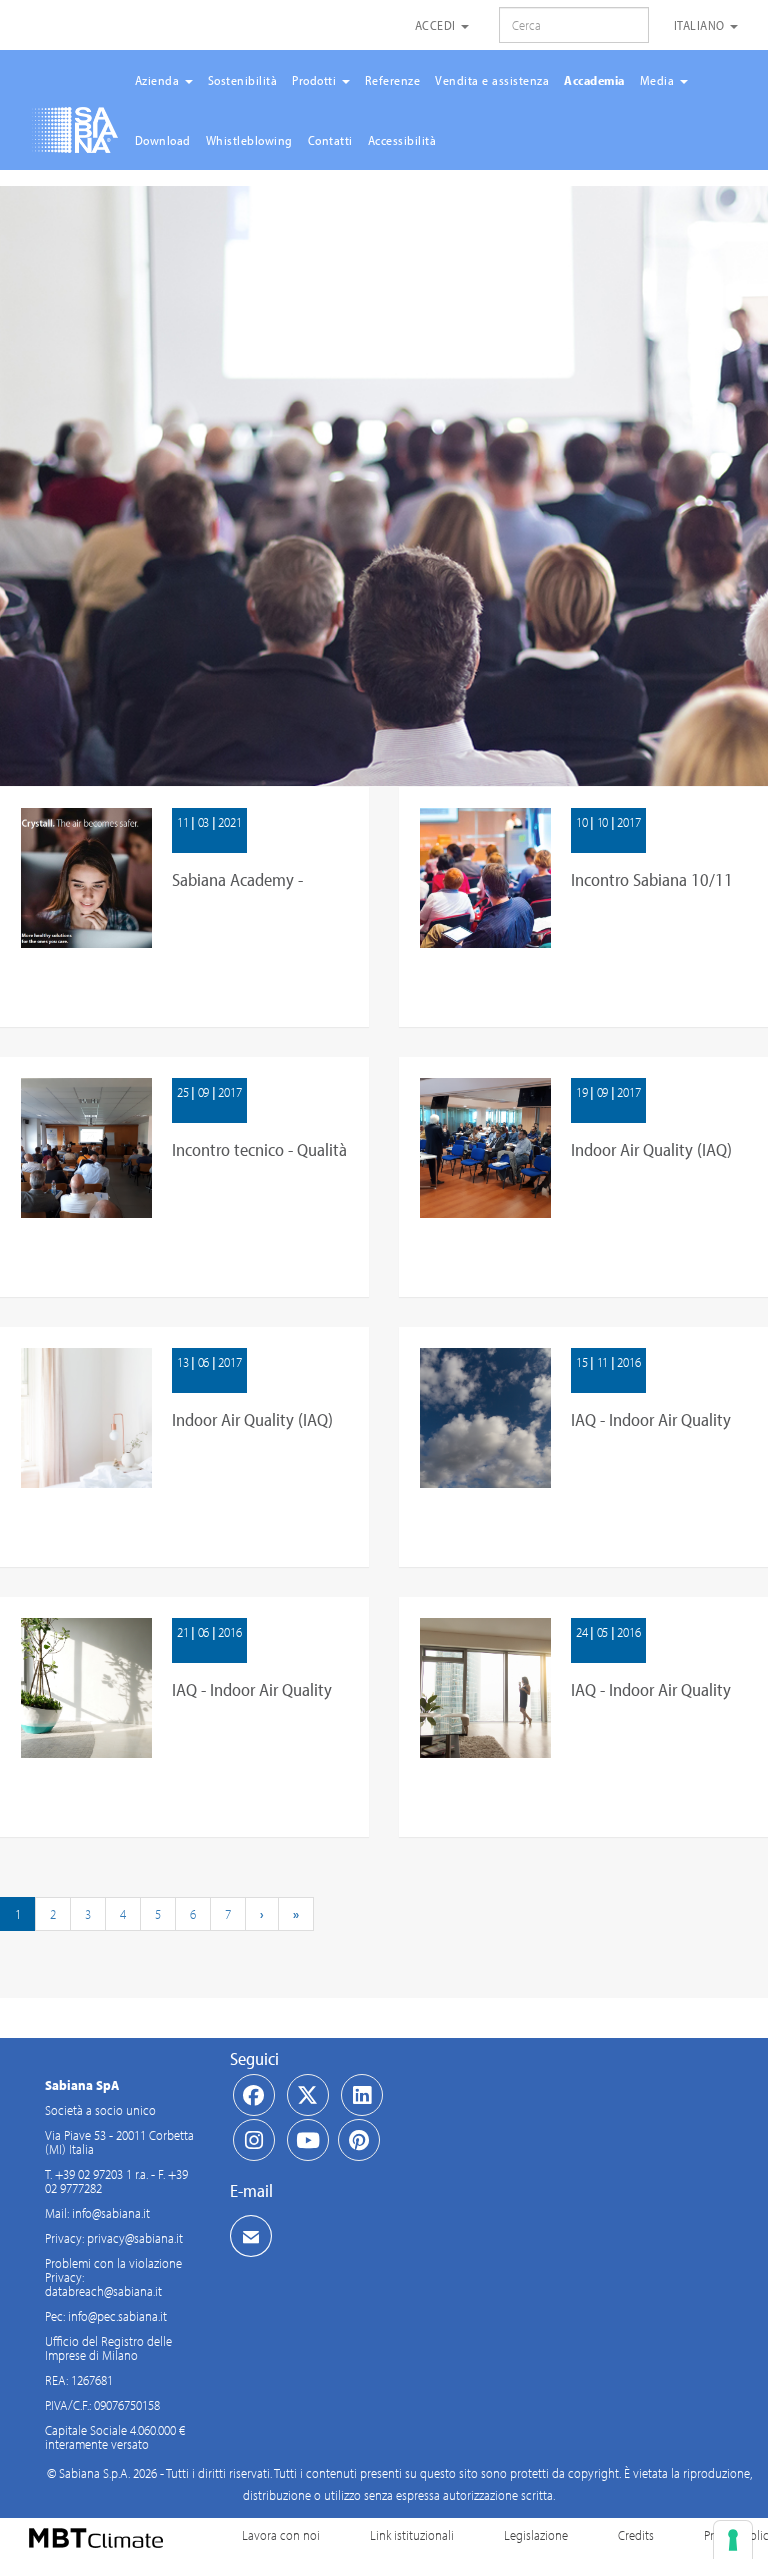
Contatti (330, 140)
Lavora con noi (281, 2535)
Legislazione (536, 2535)
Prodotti (316, 80)
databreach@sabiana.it (103, 2291)
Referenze (393, 80)
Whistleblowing (249, 140)
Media (659, 80)
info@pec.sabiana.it (117, 2316)
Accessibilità (402, 140)
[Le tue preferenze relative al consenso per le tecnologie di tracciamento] (733, 2540)
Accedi (437, 25)
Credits (636, 2535)
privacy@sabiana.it (135, 2238)
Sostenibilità (243, 80)
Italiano (701, 25)
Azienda (159, 80)
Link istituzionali (412, 2535)
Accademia (594, 80)
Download (163, 140)
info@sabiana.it (111, 2213)
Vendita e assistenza (492, 80)
